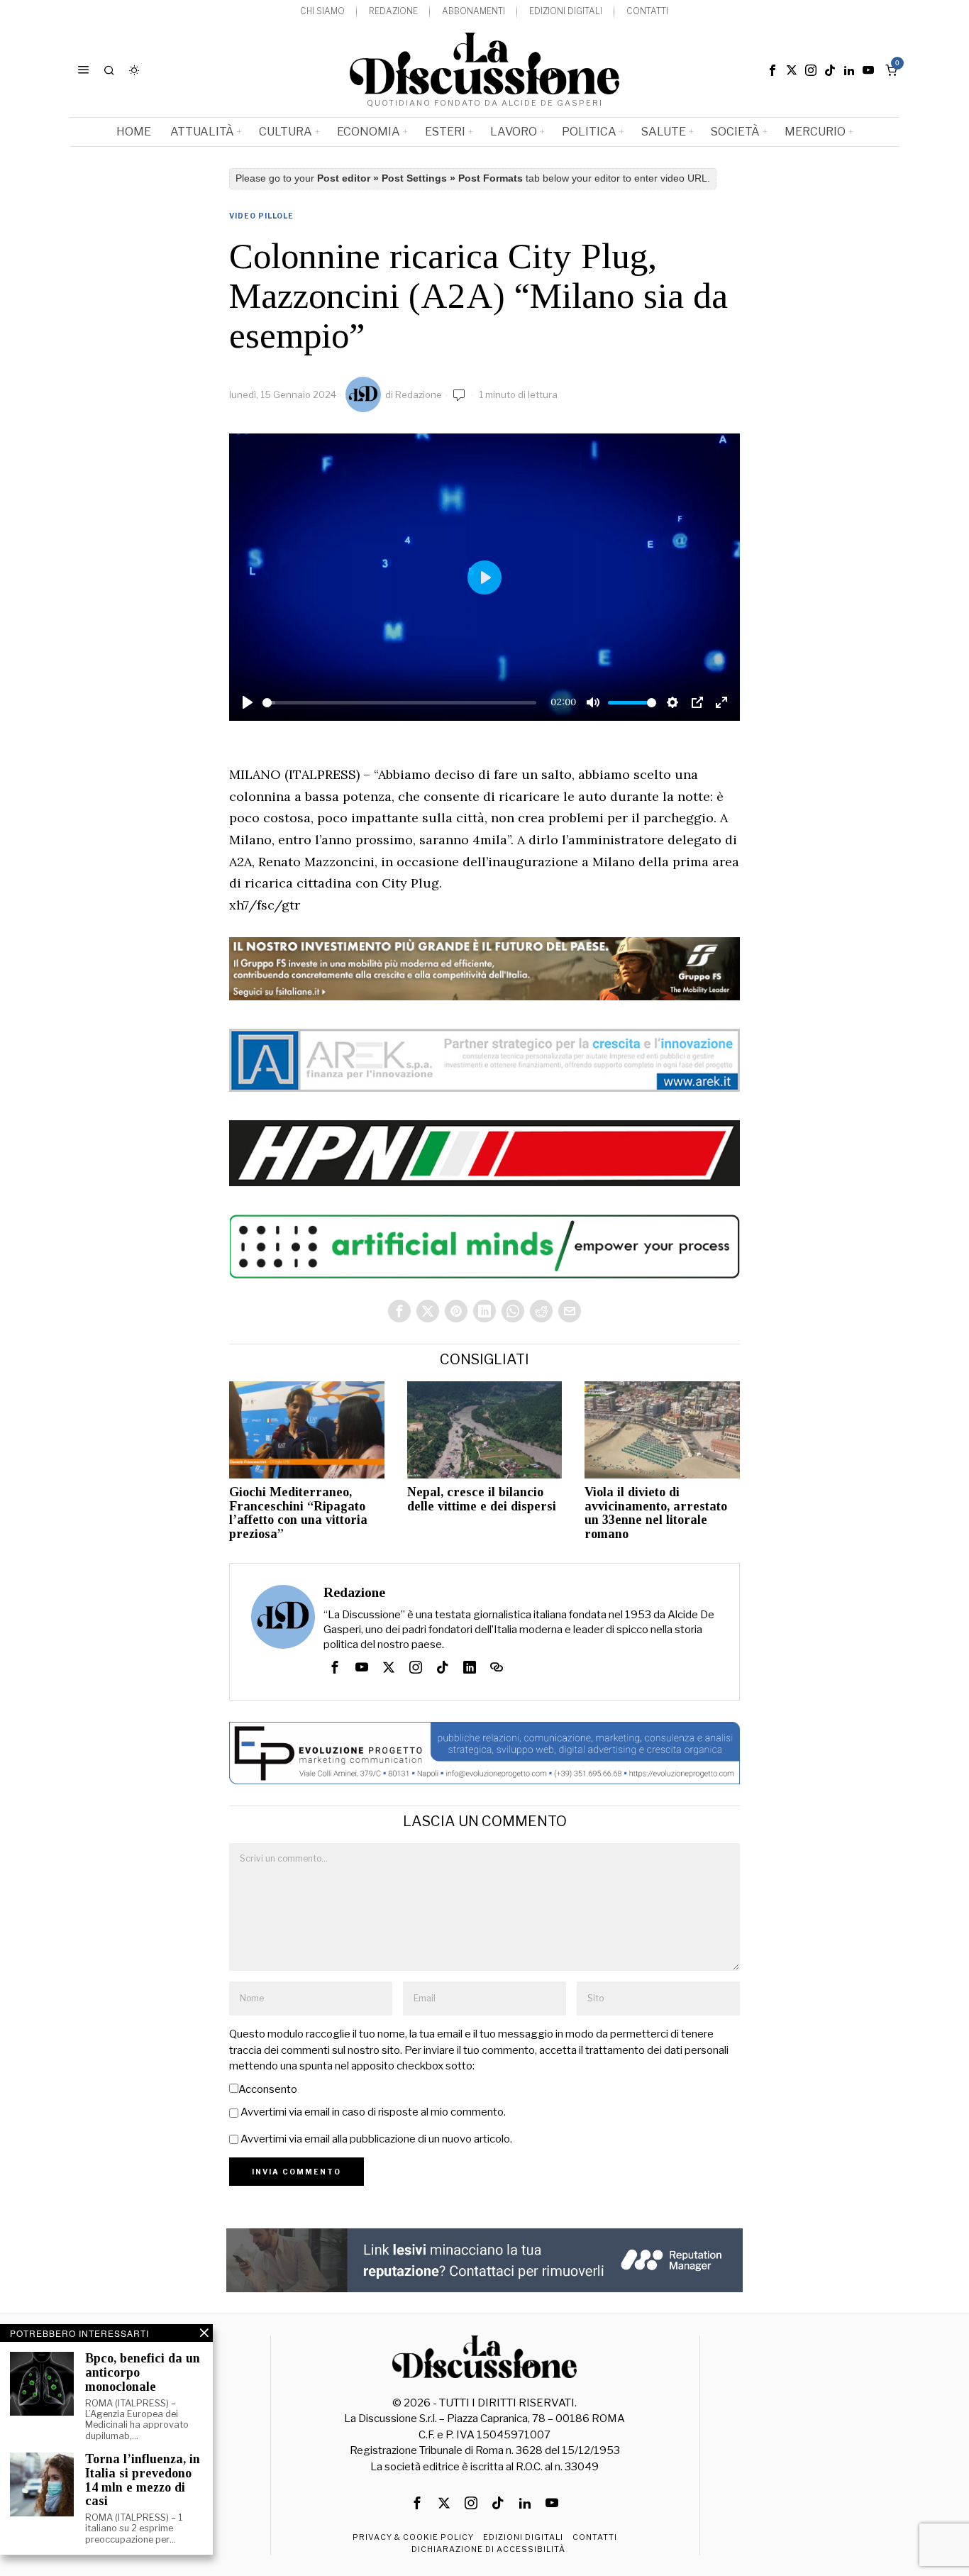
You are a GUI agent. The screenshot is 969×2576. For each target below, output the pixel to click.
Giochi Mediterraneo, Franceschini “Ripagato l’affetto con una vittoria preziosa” (298, 1513)
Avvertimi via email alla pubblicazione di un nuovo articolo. (376, 2139)
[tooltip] (773, 70)
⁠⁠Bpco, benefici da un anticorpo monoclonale (143, 2373)
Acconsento (268, 2089)
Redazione (419, 394)
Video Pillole (261, 216)
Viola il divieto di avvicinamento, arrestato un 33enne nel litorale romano (656, 1513)
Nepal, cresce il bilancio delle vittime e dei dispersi (482, 1499)
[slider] (399, 703)
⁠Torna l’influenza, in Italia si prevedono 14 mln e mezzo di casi (143, 2480)
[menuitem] (322, 12)
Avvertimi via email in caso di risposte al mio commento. (373, 2112)
